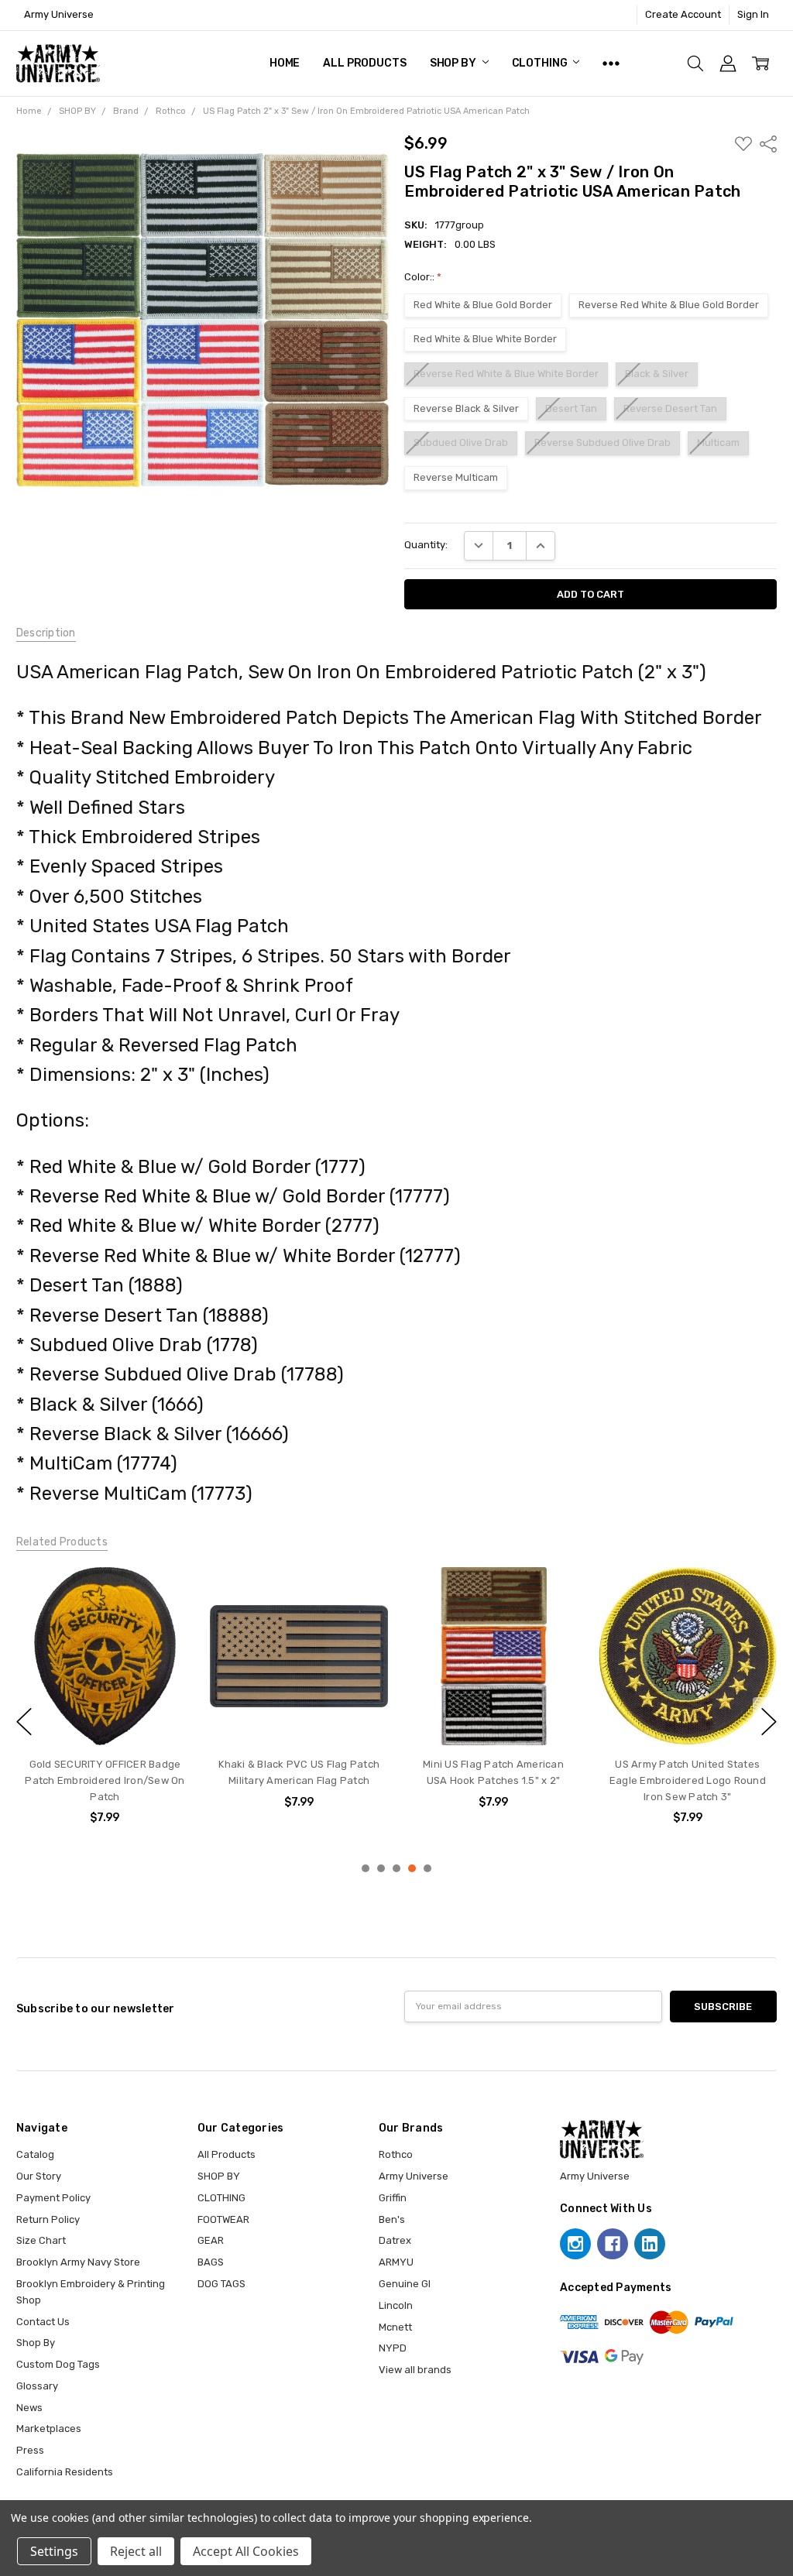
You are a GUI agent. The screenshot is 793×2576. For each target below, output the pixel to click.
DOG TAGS (221, 2284)
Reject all (136, 2551)
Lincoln (396, 2305)
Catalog (35, 2154)
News (29, 2408)
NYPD (393, 2348)
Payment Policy (53, 2198)
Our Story (39, 2176)
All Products (364, 63)
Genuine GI (405, 2284)
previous (24, 1721)
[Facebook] (613, 2244)
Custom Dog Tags (58, 2364)
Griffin (393, 2198)
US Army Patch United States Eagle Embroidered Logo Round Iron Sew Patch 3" (688, 1780)
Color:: (423, 277)
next (769, 1721)
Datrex (395, 2240)
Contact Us (43, 2322)
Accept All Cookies (246, 2551)
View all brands (415, 2370)
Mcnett (395, 2327)
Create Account (683, 14)
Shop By (36, 2343)
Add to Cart (105, 1715)
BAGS (211, 2262)
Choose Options (494, 1715)
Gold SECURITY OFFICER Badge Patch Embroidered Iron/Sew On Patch (105, 1780)
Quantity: (426, 545)
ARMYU (396, 2262)
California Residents (65, 2472)
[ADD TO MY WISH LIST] (168, 1593)
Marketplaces (49, 2429)
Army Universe (414, 2176)
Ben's (392, 2219)
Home (285, 63)
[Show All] (611, 63)
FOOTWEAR (223, 2219)
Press (30, 2450)
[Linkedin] (650, 2244)
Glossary (37, 2386)
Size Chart (41, 2240)
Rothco (396, 2154)
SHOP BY (454, 63)
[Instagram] (575, 2244)
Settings (54, 2551)
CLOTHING (541, 63)
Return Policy (48, 2219)
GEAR (211, 2240)
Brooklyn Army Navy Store (78, 2262)
